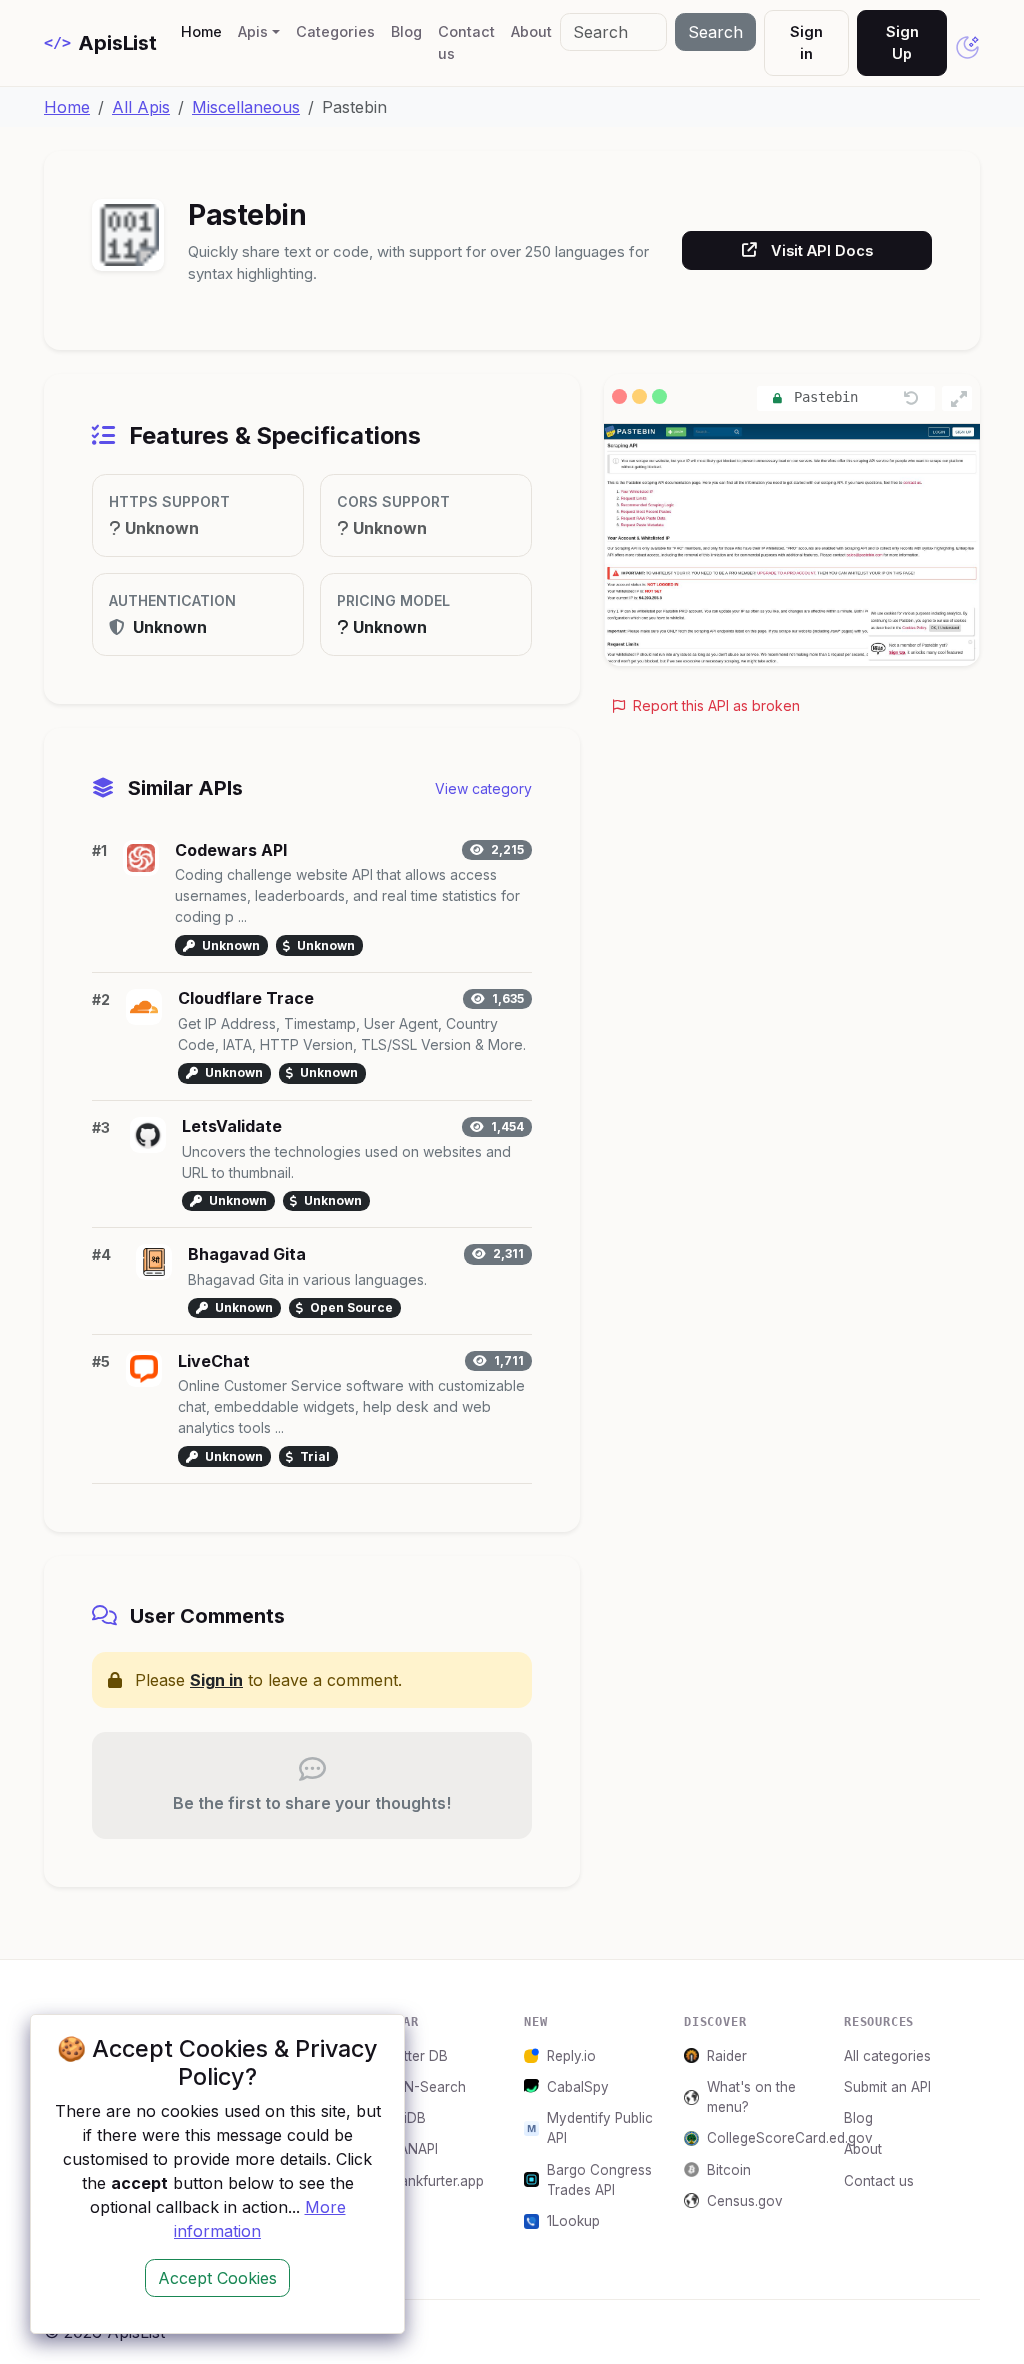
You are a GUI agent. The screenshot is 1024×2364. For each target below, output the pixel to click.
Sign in (806, 42)
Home (205, 31)
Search (715, 32)
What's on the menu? (751, 2097)
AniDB (406, 2118)
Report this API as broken (714, 705)
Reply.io (571, 2056)
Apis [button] (253, 31)
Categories (335, 31)
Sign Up (902, 42)
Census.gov (745, 2201)
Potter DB (417, 2056)
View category (483, 788)
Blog (406, 31)
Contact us (466, 42)
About (531, 31)
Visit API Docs (822, 250)
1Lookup (573, 2221)
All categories (887, 2056)
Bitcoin (729, 2170)
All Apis (141, 107)
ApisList (100, 43)
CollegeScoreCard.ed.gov (763, 2138)
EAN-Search (426, 2087)
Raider (727, 2056)
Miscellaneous (246, 107)
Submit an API (887, 2087)
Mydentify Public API (600, 2128)
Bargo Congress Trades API (599, 2180)
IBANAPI (412, 2149)
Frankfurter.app (435, 2181)
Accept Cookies (217, 2278)
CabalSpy (578, 2087)
